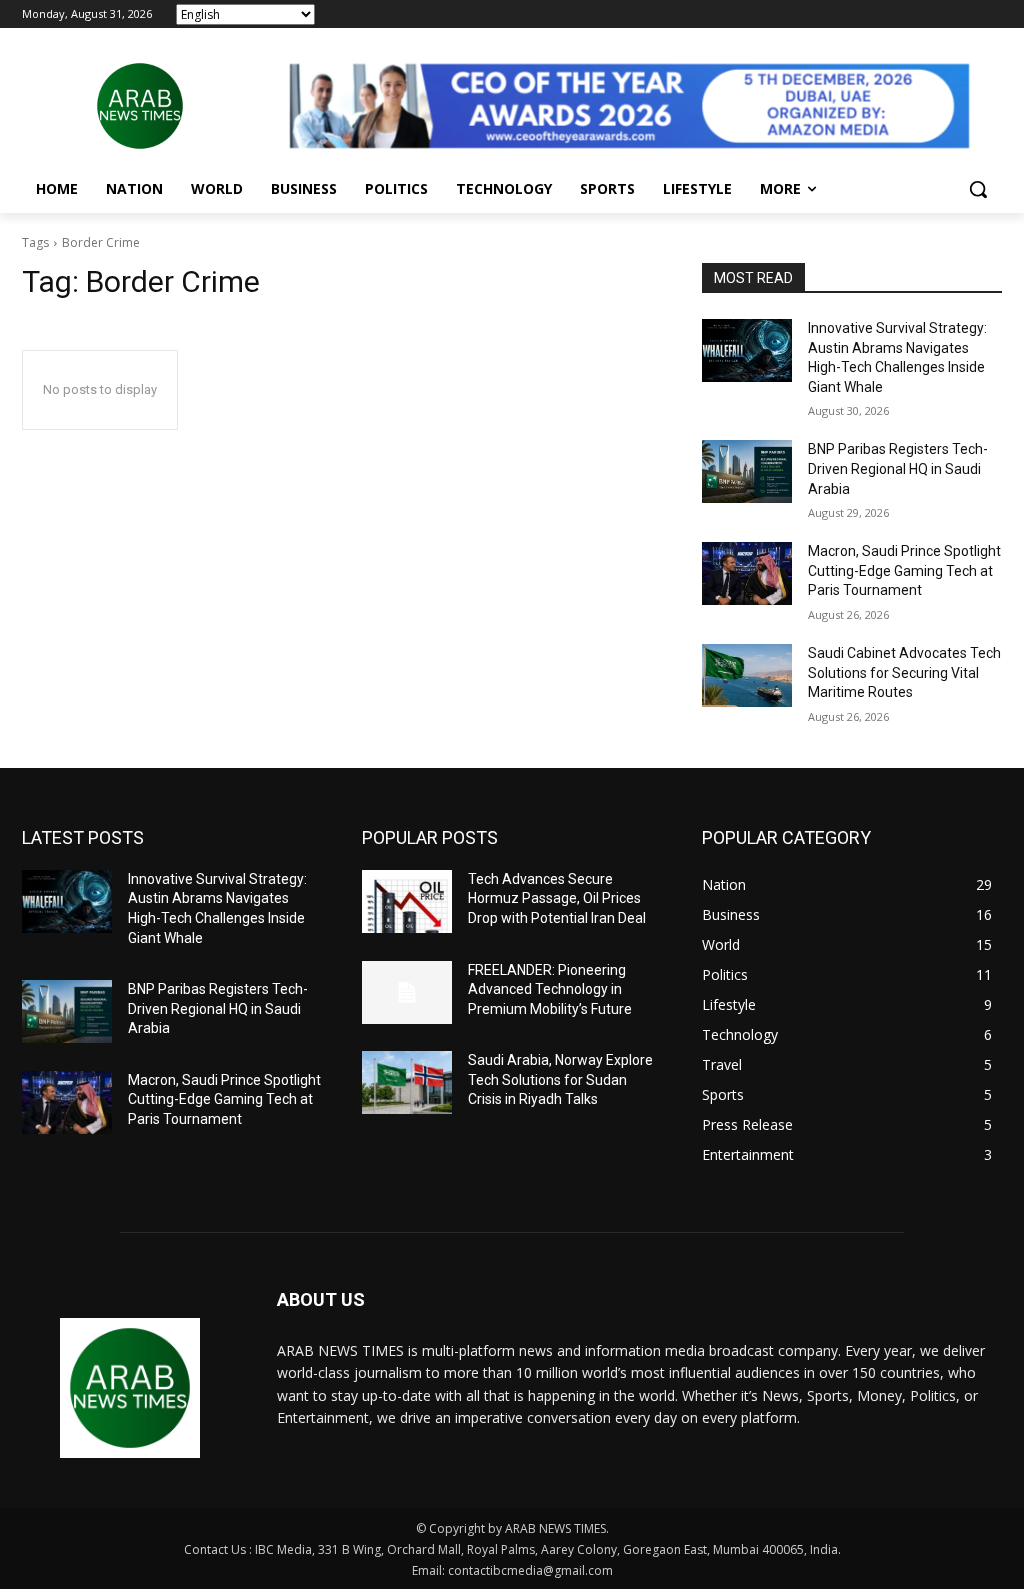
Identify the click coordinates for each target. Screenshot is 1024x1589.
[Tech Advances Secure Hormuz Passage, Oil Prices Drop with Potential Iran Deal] (407, 901)
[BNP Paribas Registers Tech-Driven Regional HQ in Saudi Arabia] (747, 471)
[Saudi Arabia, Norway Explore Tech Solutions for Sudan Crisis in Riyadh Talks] (407, 1082)
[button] (978, 189)
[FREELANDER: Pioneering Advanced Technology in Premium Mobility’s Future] (407, 992)
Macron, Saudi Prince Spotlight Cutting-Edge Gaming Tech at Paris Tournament (904, 570)
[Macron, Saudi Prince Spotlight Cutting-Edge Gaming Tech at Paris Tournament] (747, 573)
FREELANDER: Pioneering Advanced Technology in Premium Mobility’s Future (550, 989)
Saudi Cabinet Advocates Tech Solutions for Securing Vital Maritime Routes (904, 672)
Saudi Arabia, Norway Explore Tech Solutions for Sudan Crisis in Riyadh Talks (560, 1079)
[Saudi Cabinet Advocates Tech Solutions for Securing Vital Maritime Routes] (747, 675)
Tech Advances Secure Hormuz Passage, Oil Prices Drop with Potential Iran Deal (557, 898)
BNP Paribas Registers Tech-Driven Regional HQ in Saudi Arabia (898, 468)
